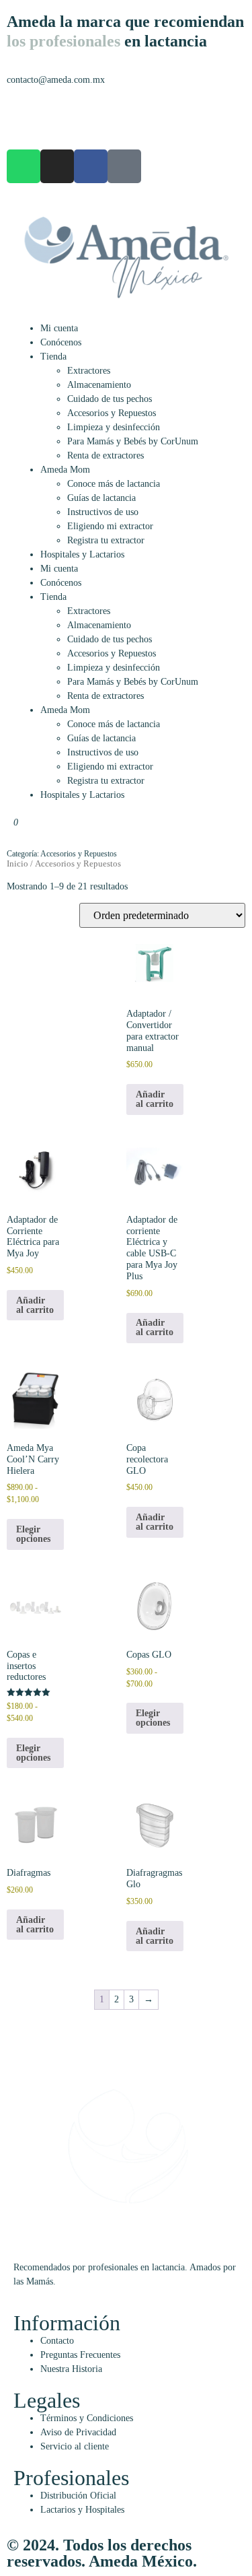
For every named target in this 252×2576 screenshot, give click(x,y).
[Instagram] (57, 166)
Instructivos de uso (103, 512)
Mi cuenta (59, 328)
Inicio (17, 864)
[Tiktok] (124, 166)
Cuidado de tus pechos (110, 399)
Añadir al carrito (155, 1099)
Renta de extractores (106, 455)
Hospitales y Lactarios (82, 554)
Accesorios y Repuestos (112, 413)
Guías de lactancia (101, 498)
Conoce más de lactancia (114, 484)
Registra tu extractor (106, 540)
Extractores (89, 371)
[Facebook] (91, 166)
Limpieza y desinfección (114, 427)
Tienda (53, 357)
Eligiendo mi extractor (110, 526)
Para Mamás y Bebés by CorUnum (133, 441)
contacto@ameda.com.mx (56, 80)
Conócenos (61, 342)
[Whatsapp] (24, 166)
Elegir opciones (33, 1534)
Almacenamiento (99, 385)
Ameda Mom (65, 470)
